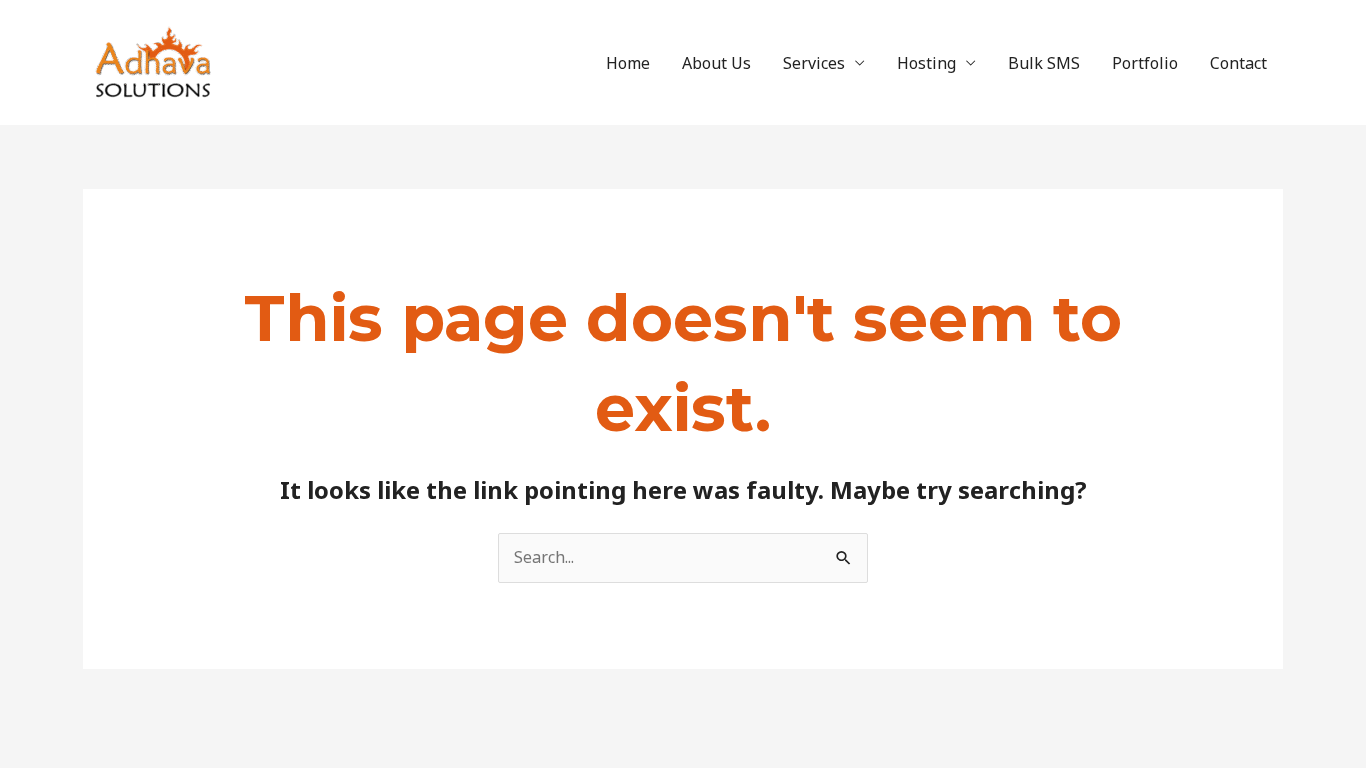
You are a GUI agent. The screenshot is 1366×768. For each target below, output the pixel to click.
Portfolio (1145, 63)
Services (814, 63)
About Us (716, 63)
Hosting (926, 63)
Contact (1238, 63)
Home (628, 63)
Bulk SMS (1044, 63)
